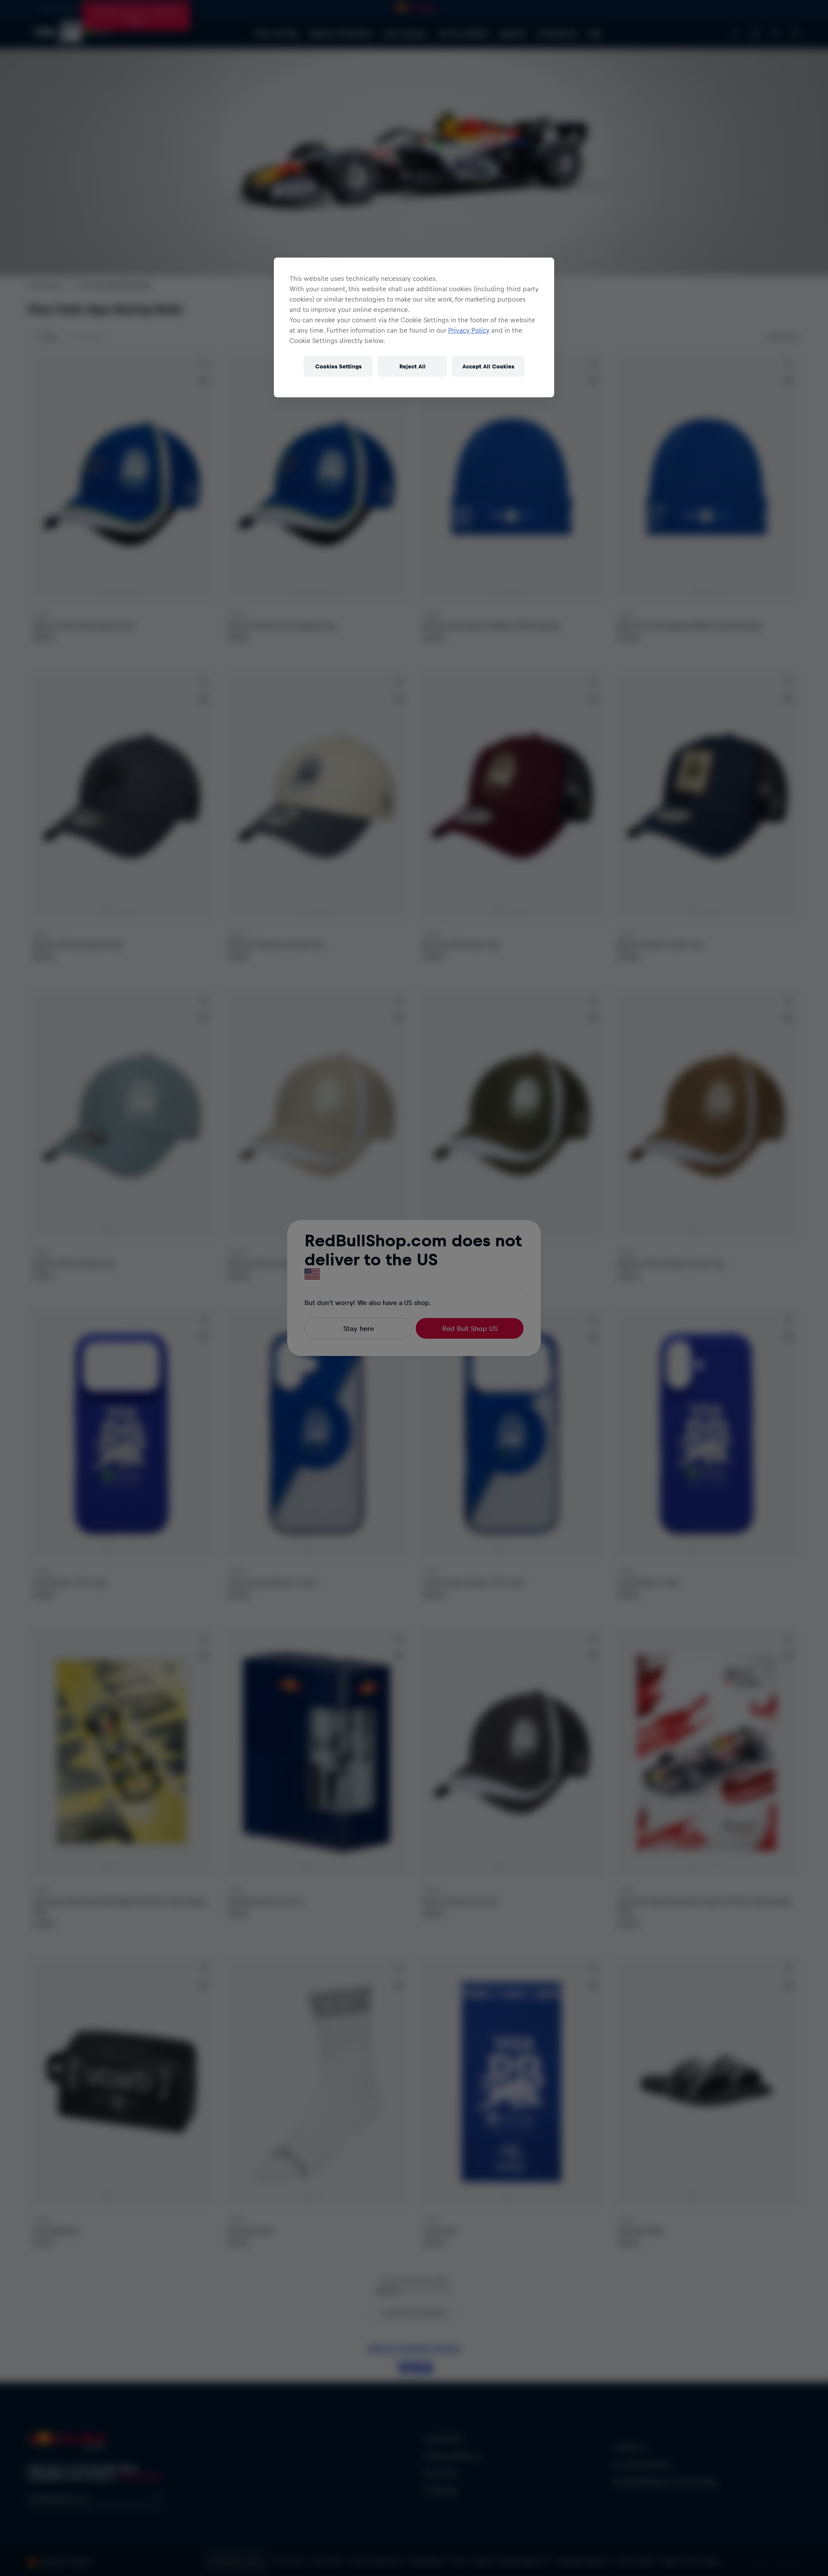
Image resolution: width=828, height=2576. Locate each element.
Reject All (412, 366)
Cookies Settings (338, 366)
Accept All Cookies (488, 366)
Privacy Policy (469, 330)
